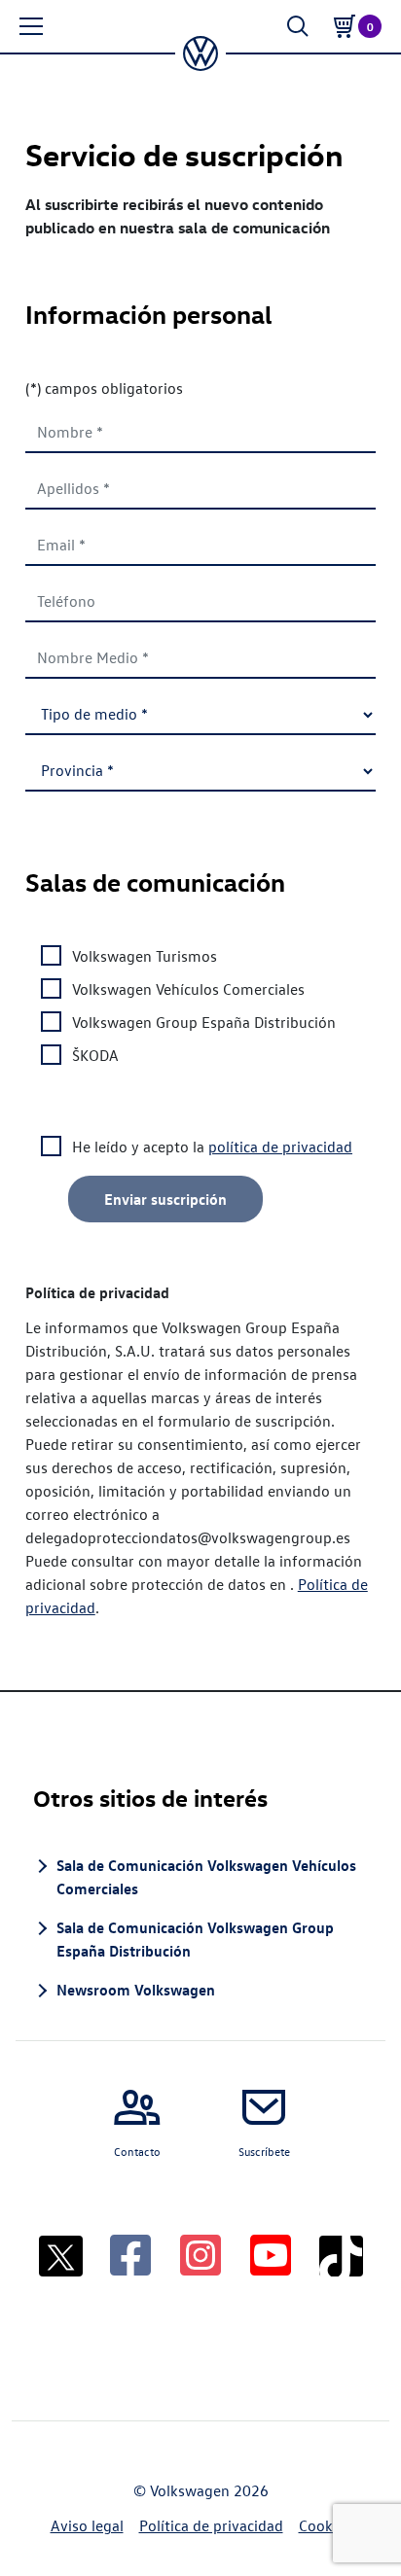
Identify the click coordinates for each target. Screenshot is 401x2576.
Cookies (325, 2525)
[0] (345, 26)
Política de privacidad (211, 2525)
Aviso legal (87, 2525)
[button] (31, 26)
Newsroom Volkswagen (136, 1990)
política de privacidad (280, 1147)
